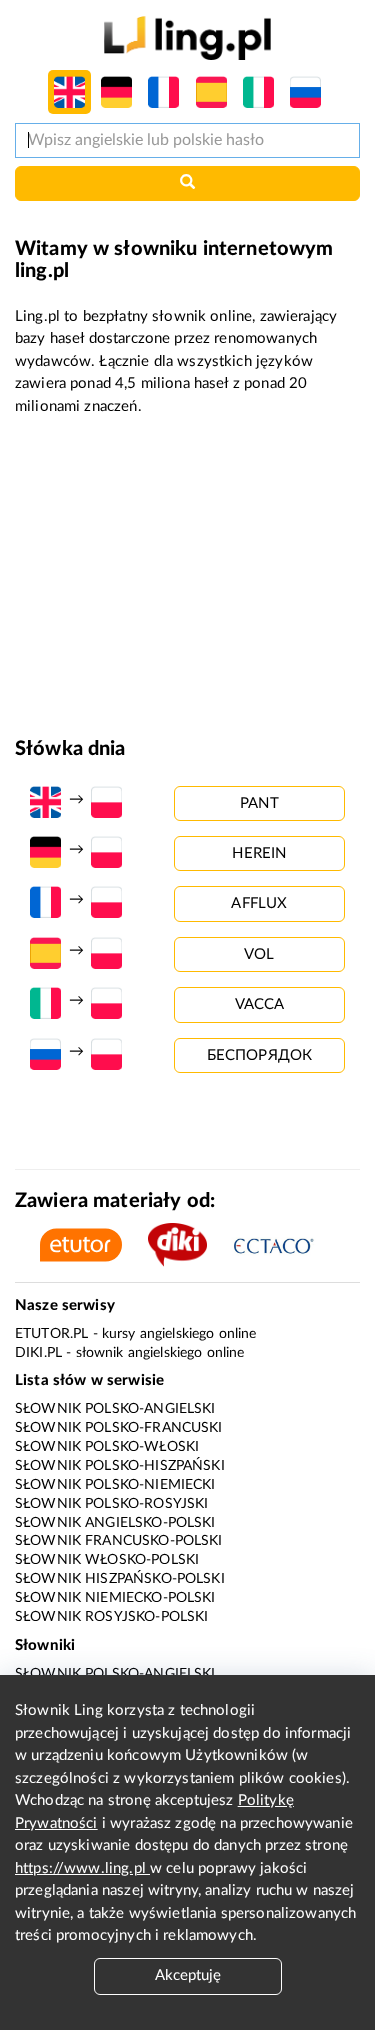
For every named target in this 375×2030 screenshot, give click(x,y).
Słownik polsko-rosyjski (111, 1504)
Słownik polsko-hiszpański (120, 1466)
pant (259, 803)
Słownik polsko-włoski (107, 1447)
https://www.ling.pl (82, 1868)
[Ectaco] (284, 1244)
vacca (260, 1004)
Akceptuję (188, 1975)
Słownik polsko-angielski (115, 1409)
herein (259, 853)
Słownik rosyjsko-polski (111, 1617)
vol (259, 954)
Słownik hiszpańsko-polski (120, 1579)
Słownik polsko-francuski (119, 1428)
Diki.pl (38, 1353)
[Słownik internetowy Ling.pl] (187, 37)
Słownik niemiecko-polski (115, 1598)
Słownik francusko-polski (119, 1541)
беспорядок (260, 1055)
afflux (259, 903)
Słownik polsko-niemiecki (115, 1485)
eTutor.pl (51, 1334)
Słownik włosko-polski (107, 1560)
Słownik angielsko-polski (115, 1523)
